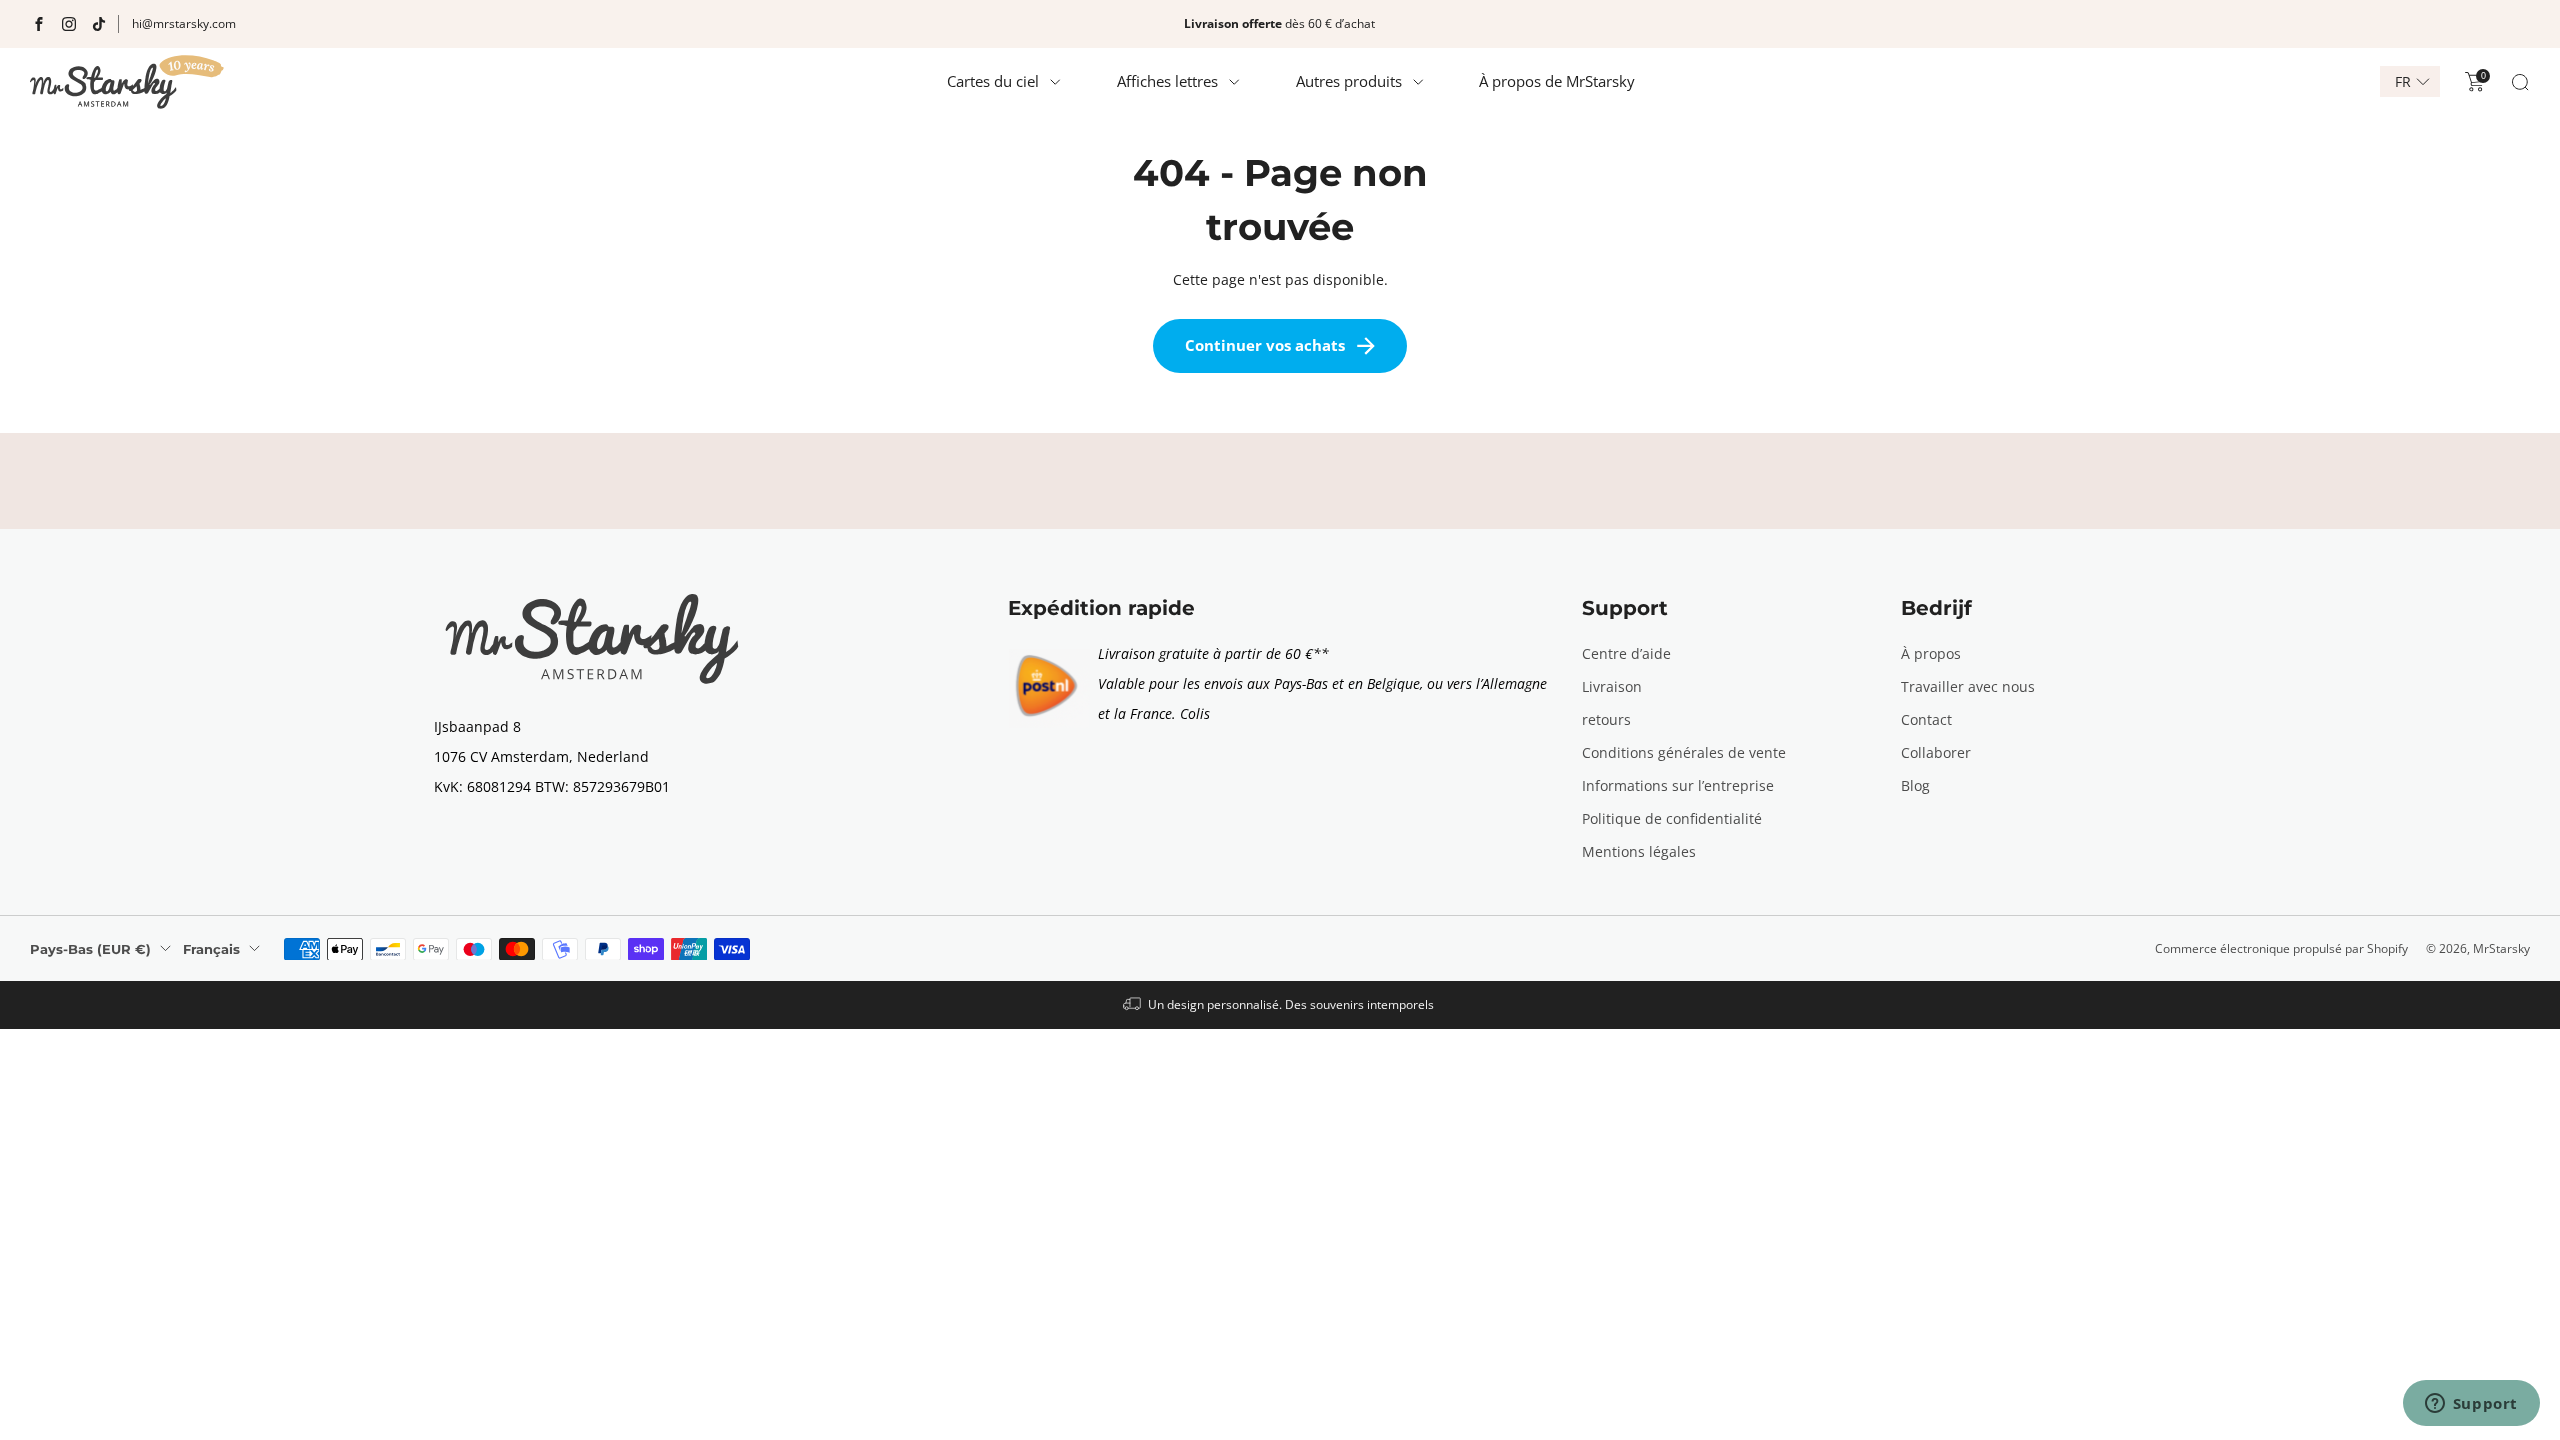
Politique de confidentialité (1672, 818)
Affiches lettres (1167, 81)
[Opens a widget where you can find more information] (2471, 1405)
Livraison (1612, 686)
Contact (1926, 719)
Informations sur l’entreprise (1678, 785)
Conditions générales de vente (1684, 752)
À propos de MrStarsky (1557, 81)
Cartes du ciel (993, 81)
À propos (1931, 653)
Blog (1915, 785)
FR (2403, 82)
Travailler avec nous (1968, 686)
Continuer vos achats (1265, 345)
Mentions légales (1639, 851)
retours (1606, 719)
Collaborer (1936, 752)
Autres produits (1349, 81)
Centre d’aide (1626, 653)
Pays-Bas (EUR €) (90, 949)
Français (211, 949)
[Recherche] (2520, 82)
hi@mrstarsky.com (184, 23)
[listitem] (1280, 24)
